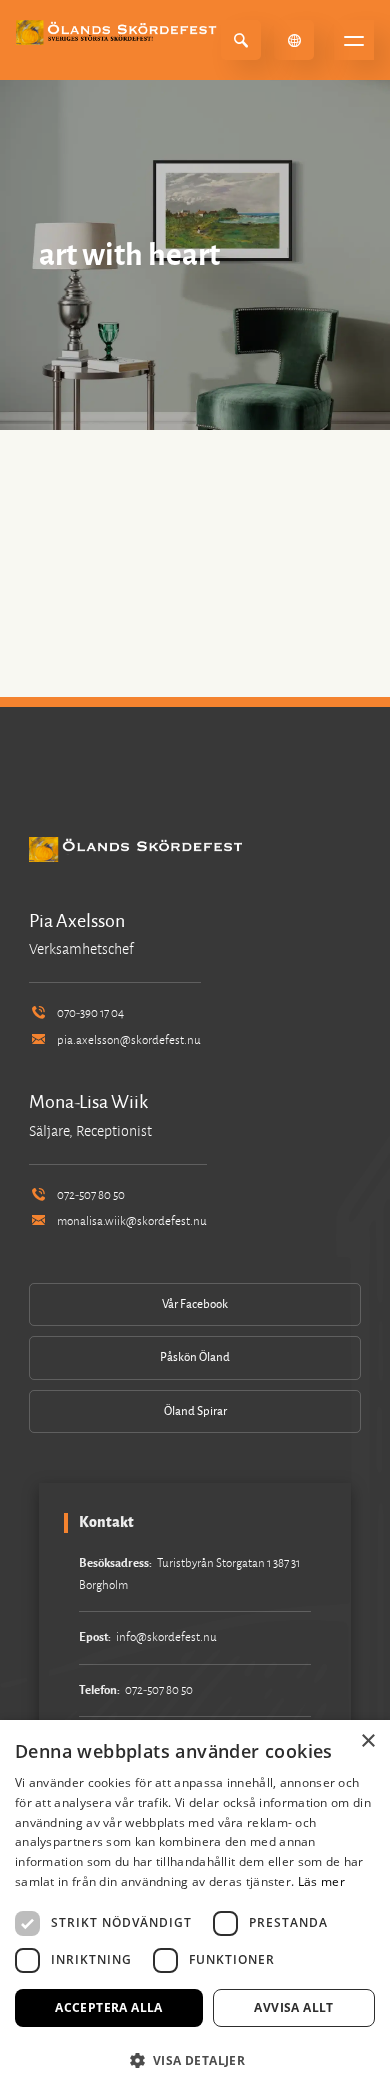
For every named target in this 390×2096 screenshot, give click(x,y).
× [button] (367, 1741)
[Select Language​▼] (294, 40)
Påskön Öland (195, 1357)
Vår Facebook (195, 1304)
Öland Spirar (195, 1411)
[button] (195, 2060)
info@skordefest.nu (166, 1637)
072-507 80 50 (91, 1195)
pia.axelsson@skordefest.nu (129, 1040)
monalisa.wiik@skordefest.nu (132, 1221)
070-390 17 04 (90, 1013)
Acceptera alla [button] (109, 2007)
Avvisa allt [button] (293, 2007)
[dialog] (195, 1908)
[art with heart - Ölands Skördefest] (119, 32)
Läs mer (321, 1881)
